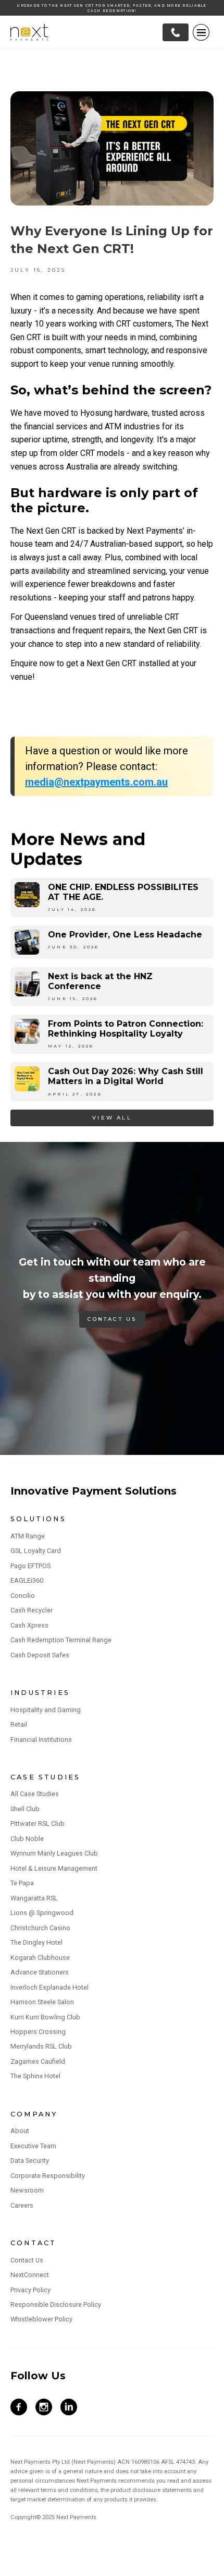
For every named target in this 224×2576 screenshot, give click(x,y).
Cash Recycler (32, 1610)
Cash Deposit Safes (40, 1655)
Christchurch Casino (40, 1928)
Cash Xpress (29, 1625)
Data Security (30, 2160)
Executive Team (33, 2146)
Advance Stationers (40, 1972)
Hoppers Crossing (38, 2032)
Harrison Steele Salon (42, 2002)
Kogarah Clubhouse (40, 1958)
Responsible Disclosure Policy (56, 2304)
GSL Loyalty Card (36, 1551)
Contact (33, 2243)
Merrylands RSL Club (41, 2046)
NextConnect (30, 2275)
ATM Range (28, 1536)
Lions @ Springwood (42, 1913)
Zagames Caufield (38, 2061)
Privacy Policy (30, 2290)
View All (112, 1118)
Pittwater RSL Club (38, 1823)
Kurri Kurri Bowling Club (45, 2017)
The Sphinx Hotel (35, 2076)
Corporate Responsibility (48, 2176)
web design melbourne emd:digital (63, 2569)
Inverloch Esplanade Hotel (49, 1987)
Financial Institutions (41, 1740)
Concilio (23, 1596)
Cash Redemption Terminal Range (61, 1640)
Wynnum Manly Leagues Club (54, 1853)
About (20, 2131)
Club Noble (27, 1839)
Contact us (112, 1319)
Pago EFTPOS (30, 1566)
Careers (22, 2205)
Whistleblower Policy (41, 2319)
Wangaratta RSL (34, 1898)
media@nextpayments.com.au (96, 782)
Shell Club (25, 1809)
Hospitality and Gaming (46, 1710)
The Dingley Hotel (36, 1942)
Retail (19, 1724)
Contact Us (27, 2260)
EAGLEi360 (27, 1580)
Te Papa (22, 1883)
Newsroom (27, 2190)
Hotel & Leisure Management (54, 1868)
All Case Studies (35, 1794)
